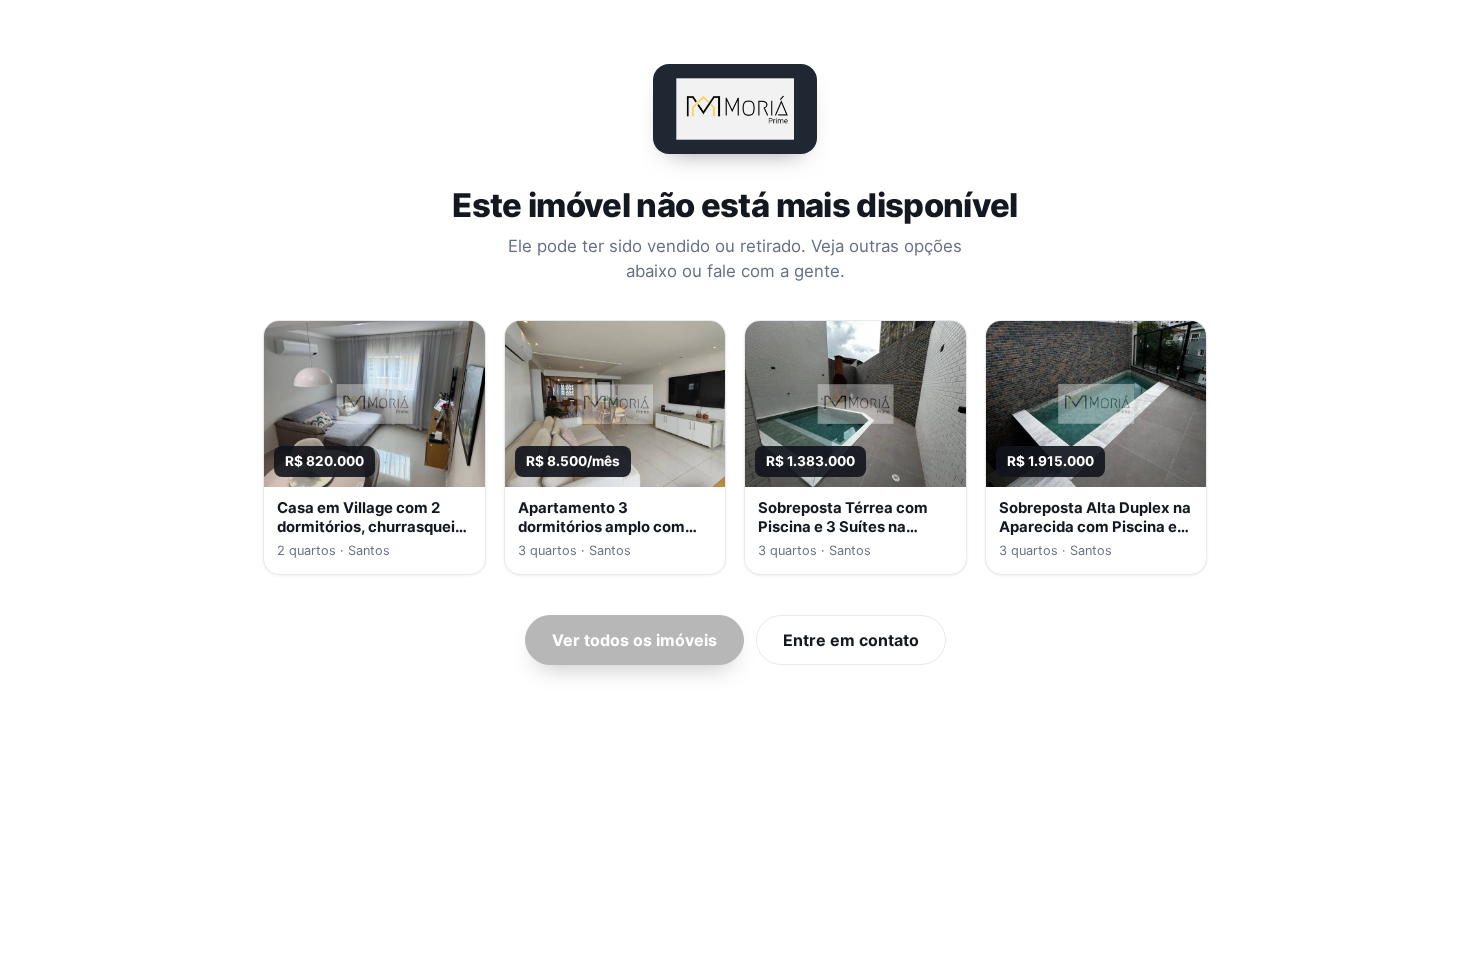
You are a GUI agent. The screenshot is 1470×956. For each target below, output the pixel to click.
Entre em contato (851, 640)
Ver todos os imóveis (634, 640)
